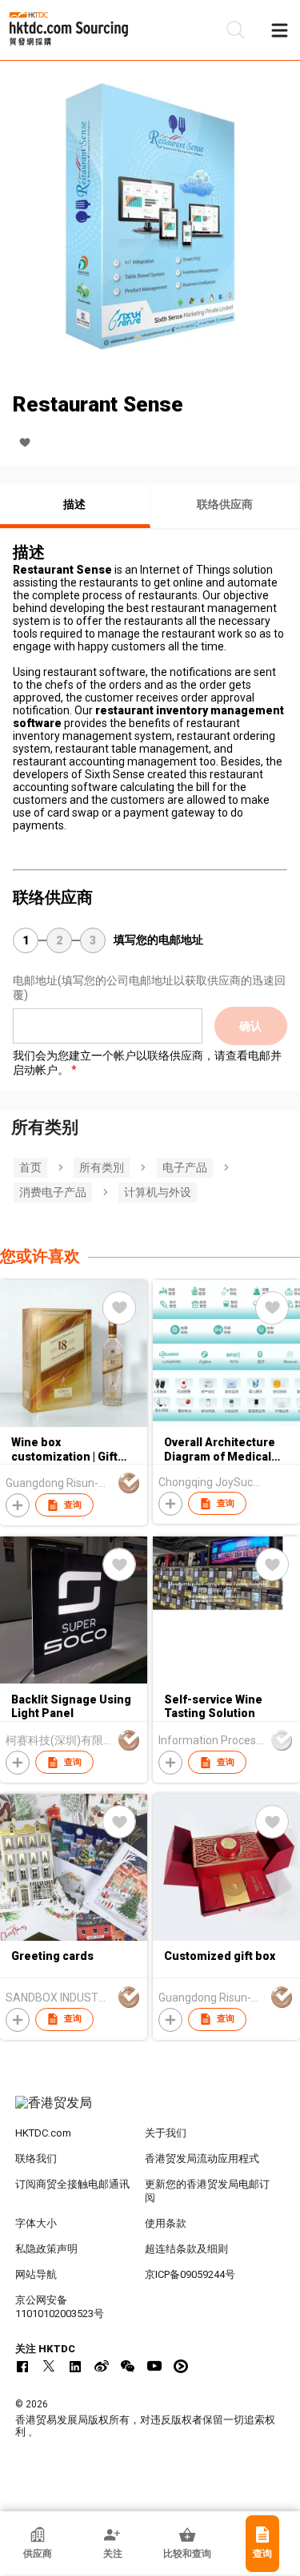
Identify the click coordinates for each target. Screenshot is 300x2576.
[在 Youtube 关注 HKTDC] (154, 2366)
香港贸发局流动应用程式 (202, 2159)
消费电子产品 (53, 1192)
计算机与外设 (158, 1192)
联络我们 (36, 2159)
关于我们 (166, 2133)
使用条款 (166, 2223)
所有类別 (102, 1167)
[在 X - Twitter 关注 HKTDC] (49, 2366)
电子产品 (185, 1167)
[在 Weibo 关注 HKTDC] (102, 2366)
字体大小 (36, 2223)
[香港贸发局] (150, 2111)
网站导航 (36, 2274)
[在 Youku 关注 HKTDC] (181, 2366)
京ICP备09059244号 (190, 2274)
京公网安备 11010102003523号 (60, 2307)
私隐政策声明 (46, 2249)
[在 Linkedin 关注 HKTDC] (75, 2366)
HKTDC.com (43, 2133)
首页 (30, 1167)
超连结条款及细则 (186, 2249)
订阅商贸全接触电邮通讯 (72, 2184)
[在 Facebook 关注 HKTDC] (22, 2366)
